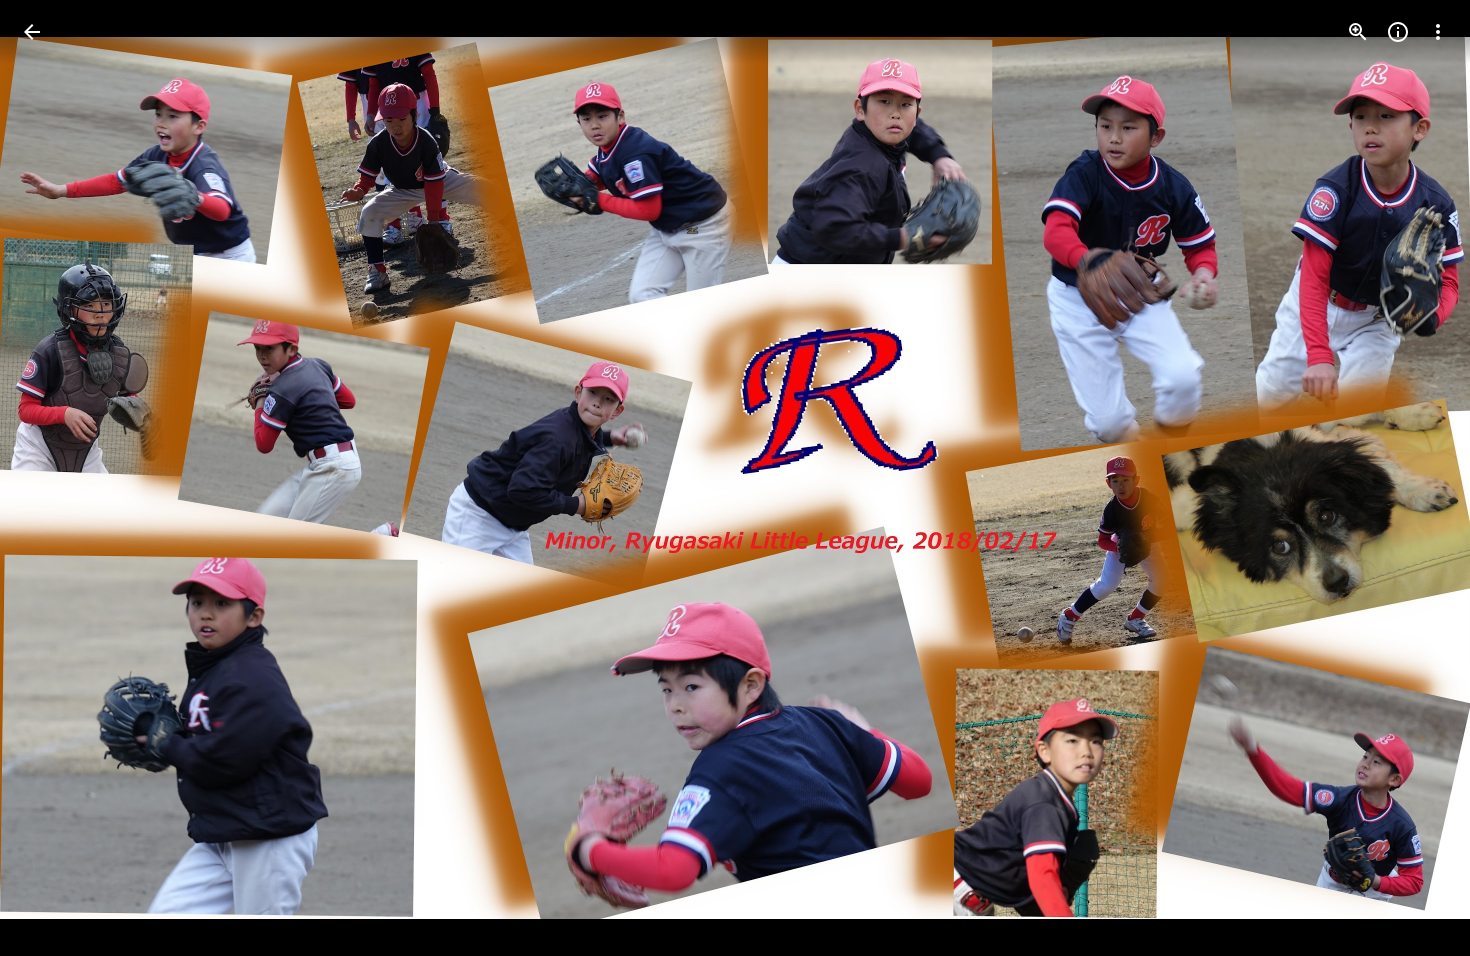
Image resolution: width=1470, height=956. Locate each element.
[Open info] (1398, 32)
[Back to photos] (32, 32)
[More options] (1438, 32)
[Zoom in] (1358, 32)
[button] (56, 478)
